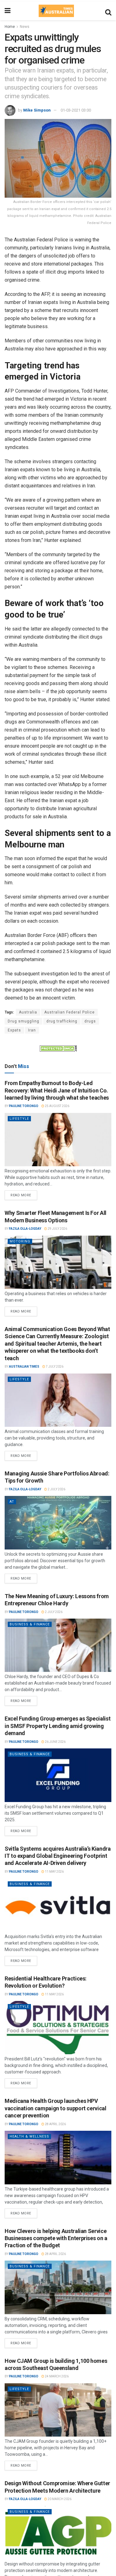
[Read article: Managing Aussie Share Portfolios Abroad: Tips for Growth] (58, 1523)
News (25, 27)
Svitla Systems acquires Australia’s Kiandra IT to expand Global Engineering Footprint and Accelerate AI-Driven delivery (58, 1856)
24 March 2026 (56, 2376)
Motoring (20, 1241)
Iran (32, 1030)
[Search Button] (108, 11)
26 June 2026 (55, 1742)
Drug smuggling (24, 1021)
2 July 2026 (56, 1489)
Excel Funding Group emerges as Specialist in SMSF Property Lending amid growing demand (58, 1726)
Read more (24, 1194)
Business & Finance (30, 1624)
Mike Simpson (37, 110)
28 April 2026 (55, 2124)
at (12, 1502)
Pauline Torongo (24, 1106)
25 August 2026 (57, 1106)
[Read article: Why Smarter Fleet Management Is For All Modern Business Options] (58, 1262)
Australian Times (24, 1367)
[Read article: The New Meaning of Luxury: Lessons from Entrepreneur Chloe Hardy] (58, 1645)
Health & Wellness (29, 2136)
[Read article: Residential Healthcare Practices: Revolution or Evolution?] (58, 2028)
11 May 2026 (54, 1872)
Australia (28, 1012)
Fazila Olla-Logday (25, 1229)
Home (10, 27)
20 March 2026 (59, 2499)
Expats (14, 1030)
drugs (90, 1021)
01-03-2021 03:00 (76, 110)
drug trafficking (62, 1021)
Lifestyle (19, 1119)
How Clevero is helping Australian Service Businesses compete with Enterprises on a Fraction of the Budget (56, 2238)
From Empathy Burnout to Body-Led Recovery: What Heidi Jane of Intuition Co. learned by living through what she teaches (57, 1090)
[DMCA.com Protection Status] (58, 1048)
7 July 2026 (54, 1367)
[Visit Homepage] (56, 11)
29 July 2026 (57, 1229)
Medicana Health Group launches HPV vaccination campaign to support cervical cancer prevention (56, 2108)
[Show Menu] (8, 11)
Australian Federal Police (69, 1012)
